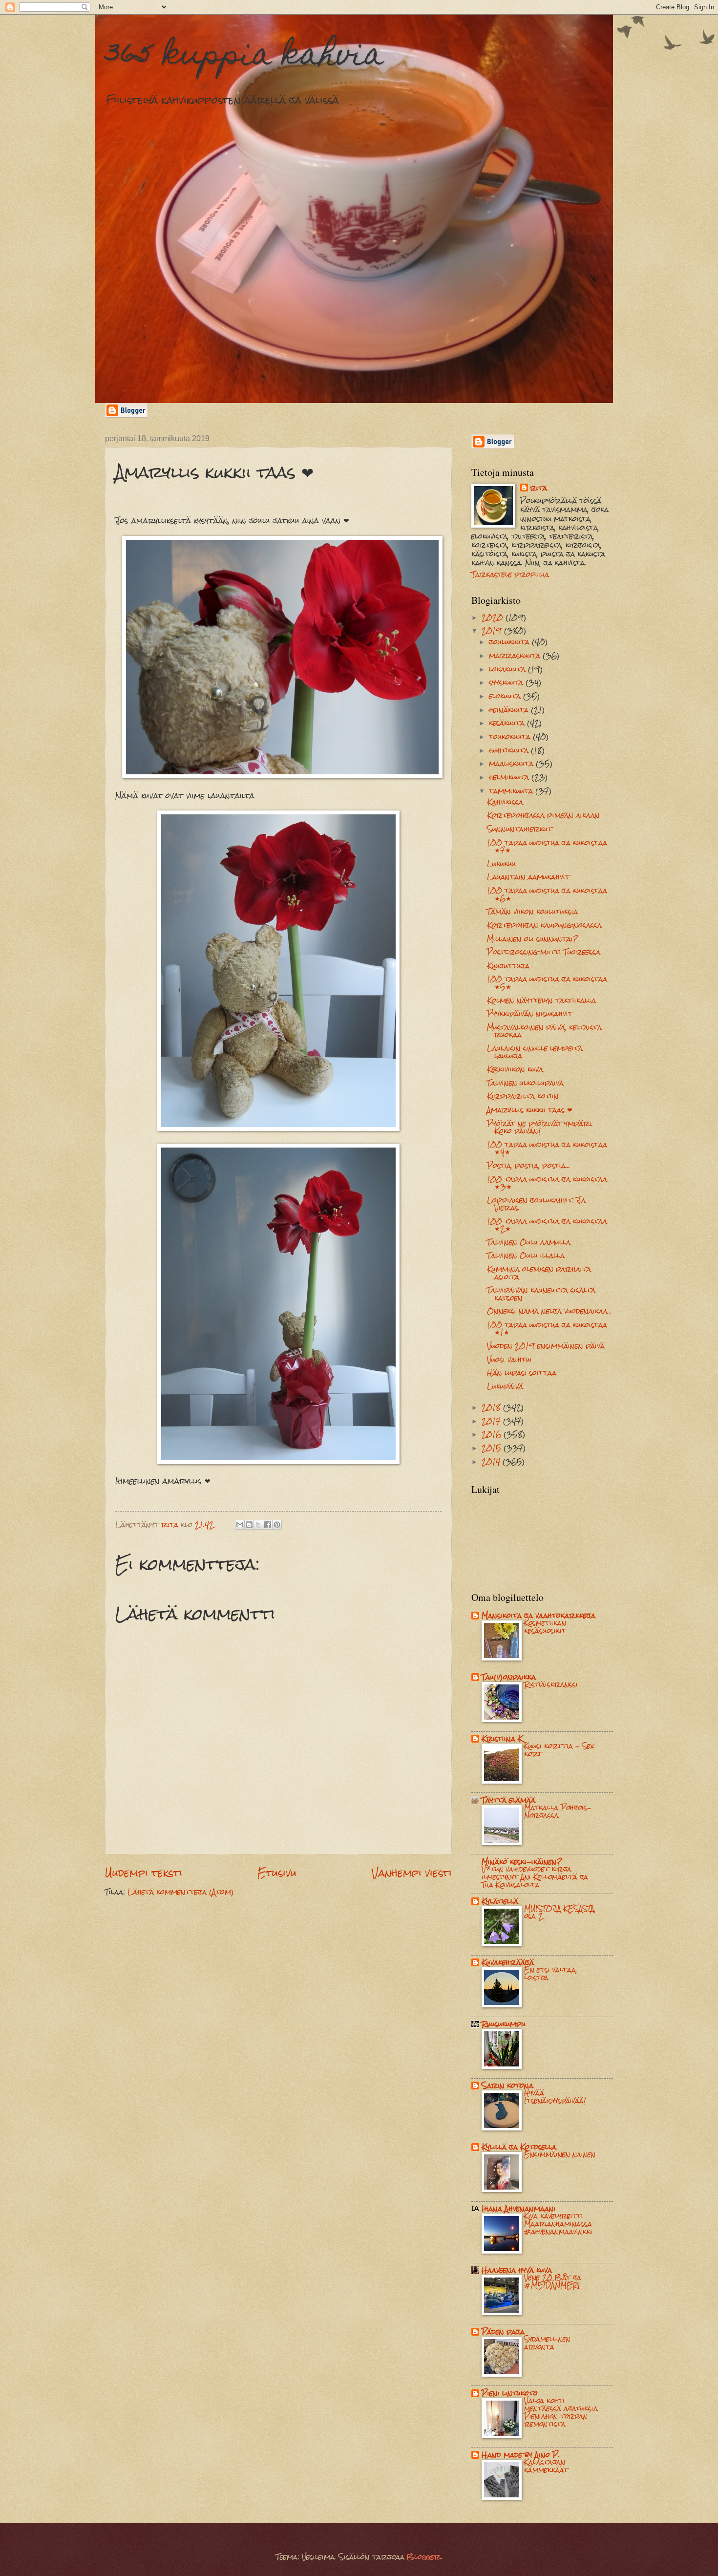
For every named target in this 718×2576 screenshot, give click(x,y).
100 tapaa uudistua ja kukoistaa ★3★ (547, 1183)
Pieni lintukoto (510, 2393)
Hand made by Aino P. (521, 2455)
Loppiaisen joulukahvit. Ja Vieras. (536, 1204)
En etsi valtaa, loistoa (551, 1974)
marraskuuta (516, 656)
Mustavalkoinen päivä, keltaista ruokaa (544, 1031)
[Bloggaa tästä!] (249, 1525)
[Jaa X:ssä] (258, 1525)
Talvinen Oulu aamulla (529, 1242)
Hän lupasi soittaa (522, 1373)
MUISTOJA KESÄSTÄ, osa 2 (560, 1913)
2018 (492, 1407)
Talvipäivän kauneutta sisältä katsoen (541, 1294)
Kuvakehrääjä (508, 1962)
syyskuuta (507, 682)
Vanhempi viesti (412, 1873)
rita (538, 489)
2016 (493, 1434)
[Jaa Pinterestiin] (277, 1525)
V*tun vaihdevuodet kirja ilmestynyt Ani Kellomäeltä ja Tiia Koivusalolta (535, 1877)
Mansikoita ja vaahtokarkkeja (538, 1616)
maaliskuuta (512, 764)
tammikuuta (512, 791)
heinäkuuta (510, 710)
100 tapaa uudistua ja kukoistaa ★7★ (547, 846)
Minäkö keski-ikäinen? (522, 1862)
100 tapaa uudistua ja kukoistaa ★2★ (547, 1225)
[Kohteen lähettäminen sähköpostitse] (240, 1525)
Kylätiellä (500, 1901)
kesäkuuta (508, 723)
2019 (493, 631)
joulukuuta (510, 642)
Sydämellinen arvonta (547, 2343)
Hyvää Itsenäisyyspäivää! (555, 2097)
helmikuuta (510, 777)
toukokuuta (511, 737)
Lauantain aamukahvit (528, 877)
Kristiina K (502, 1739)
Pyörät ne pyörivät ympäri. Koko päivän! (540, 1127)
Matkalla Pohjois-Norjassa (558, 1811)
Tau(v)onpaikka (509, 1677)
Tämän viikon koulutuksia (532, 912)
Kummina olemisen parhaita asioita (539, 1273)
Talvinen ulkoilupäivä (525, 1083)
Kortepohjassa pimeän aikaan (543, 815)
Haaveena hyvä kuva (517, 2270)
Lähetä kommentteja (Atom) (181, 1892)
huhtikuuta (510, 750)
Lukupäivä (505, 1386)
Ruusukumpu (504, 2024)
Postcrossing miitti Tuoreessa (544, 952)
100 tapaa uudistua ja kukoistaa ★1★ (547, 1329)
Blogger (424, 2557)
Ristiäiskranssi (551, 1684)
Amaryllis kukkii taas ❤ (530, 1110)
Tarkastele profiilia (510, 575)
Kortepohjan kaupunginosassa (544, 925)
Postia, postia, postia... (528, 1166)
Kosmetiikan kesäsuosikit (545, 1627)
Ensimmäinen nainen (560, 2154)
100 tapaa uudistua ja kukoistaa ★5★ (547, 983)
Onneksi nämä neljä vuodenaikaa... (549, 1311)
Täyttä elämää (508, 1800)
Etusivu (277, 1873)
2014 (492, 1462)
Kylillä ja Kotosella (519, 2147)
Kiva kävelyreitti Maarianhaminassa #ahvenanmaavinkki (558, 2224)
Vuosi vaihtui (509, 1360)
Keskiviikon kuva (515, 1069)
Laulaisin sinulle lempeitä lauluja (535, 1052)
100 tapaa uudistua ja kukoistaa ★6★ (547, 894)
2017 (492, 1421)
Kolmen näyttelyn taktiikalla (541, 1001)
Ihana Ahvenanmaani (519, 2209)
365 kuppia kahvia (244, 57)
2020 (494, 617)
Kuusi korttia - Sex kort (559, 1750)
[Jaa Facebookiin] (268, 1525)
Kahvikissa (505, 802)
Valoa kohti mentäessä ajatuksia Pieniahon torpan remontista (561, 2412)
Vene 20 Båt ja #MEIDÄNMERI (553, 2281)
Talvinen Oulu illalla (526, 1256)
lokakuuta (508, 669)
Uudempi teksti (144, 1873)
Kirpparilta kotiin (523, 1096)
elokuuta (506, 696)
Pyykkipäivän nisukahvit (530, 1014)
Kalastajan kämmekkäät (546, 2466)
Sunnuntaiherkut (519, 829)
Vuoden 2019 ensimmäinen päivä (546, 1346)
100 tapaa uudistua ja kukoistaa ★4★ (547, 1148)
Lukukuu (501, 864)
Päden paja (503, 2332)
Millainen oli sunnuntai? (532, 939)
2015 (493, 1448)
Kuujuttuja (508, 966)
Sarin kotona (507, 2086)
